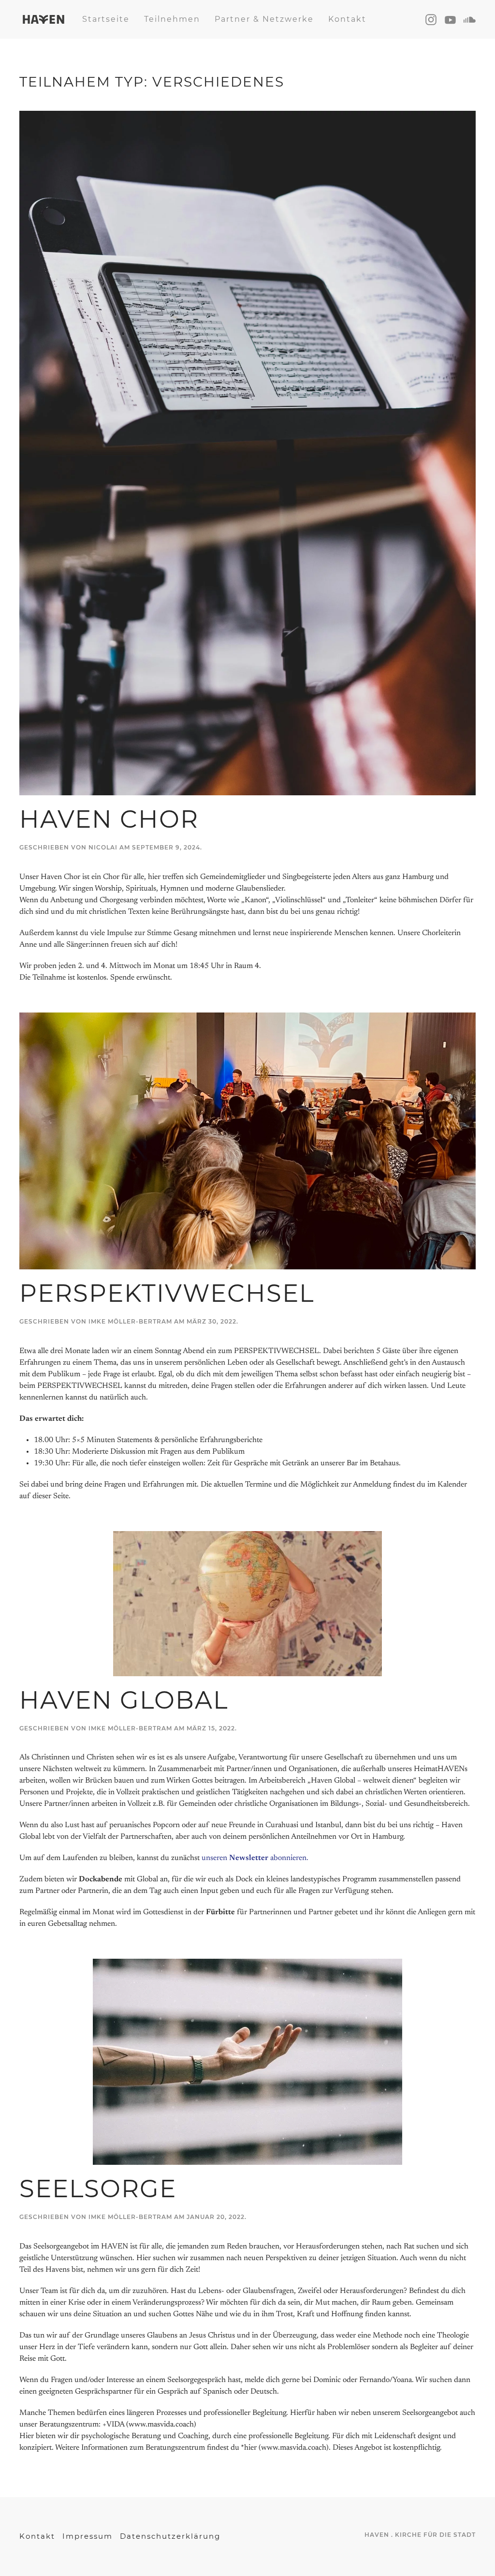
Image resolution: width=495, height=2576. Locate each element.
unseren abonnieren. (255, 1858)
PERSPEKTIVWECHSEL (167, 1293)
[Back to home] (44, 19)
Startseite (106, 19)
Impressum (87, 2536)
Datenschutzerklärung (170, 2536)
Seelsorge (98, 2189)
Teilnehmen (172, 19)
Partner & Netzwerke (264, 19)
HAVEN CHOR (109, 819)
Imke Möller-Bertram (130, 1321)
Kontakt (347, 19)
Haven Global (124, 1700)
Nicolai (103, 847)
